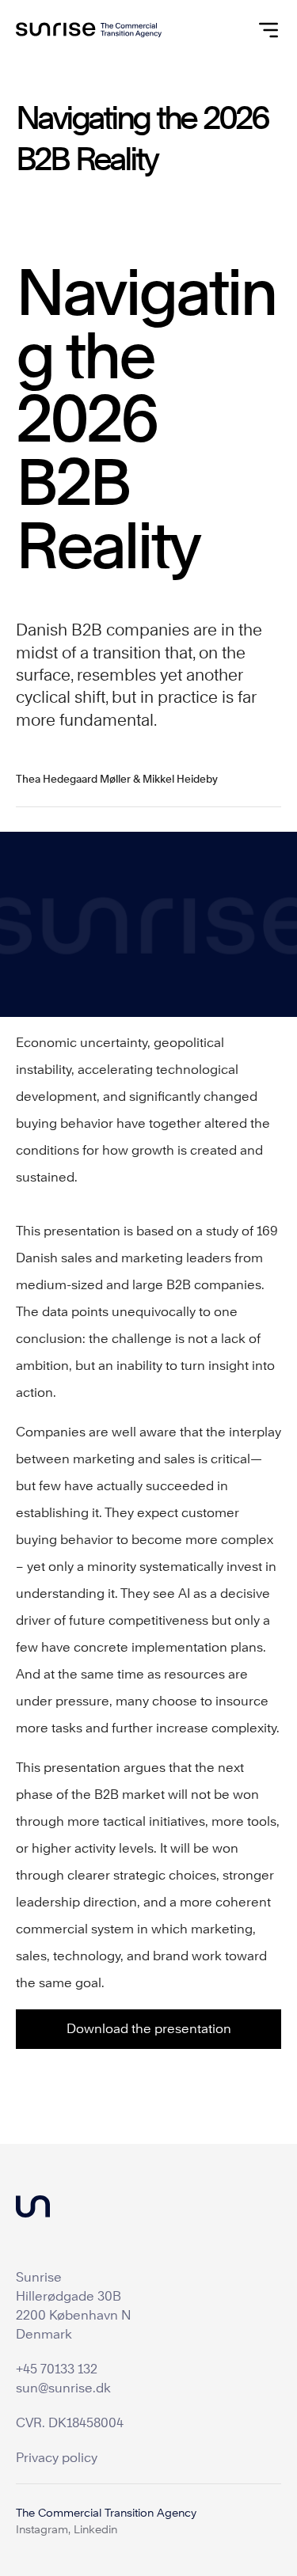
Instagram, (43, 2529)
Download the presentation (149, 2029)
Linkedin (95, 2529)
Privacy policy (57, 2458)
